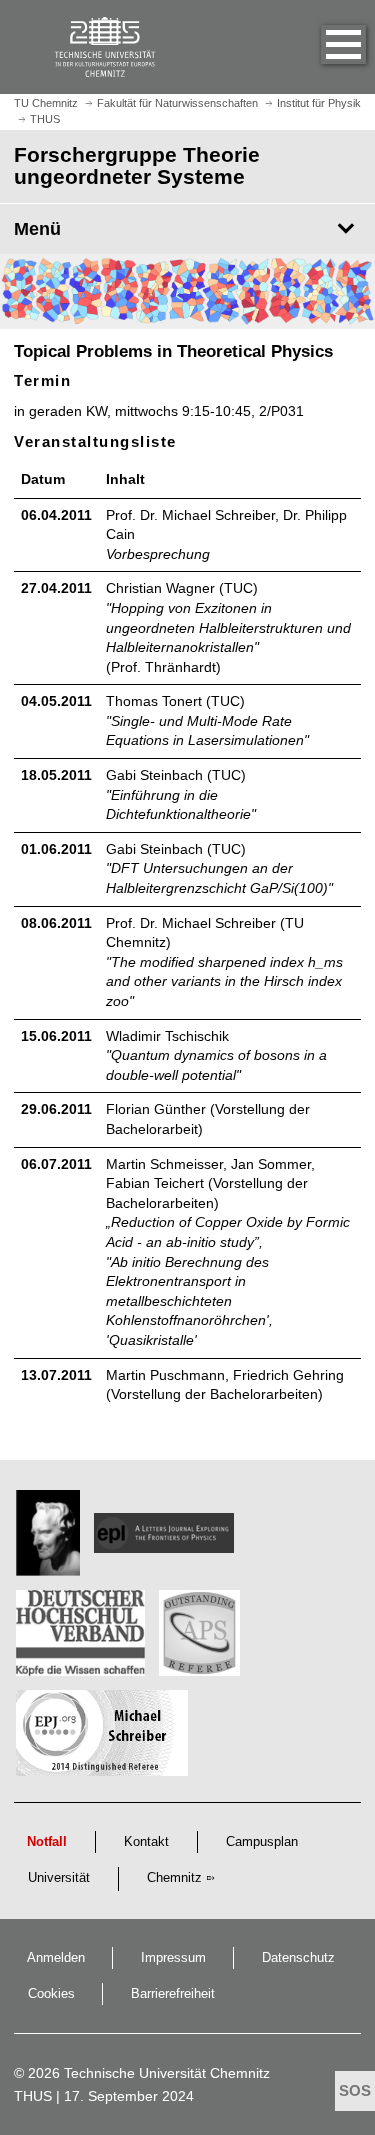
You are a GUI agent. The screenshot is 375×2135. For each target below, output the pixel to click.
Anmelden (56, 1958)
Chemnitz (174, 1878)
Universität (59, 1878)
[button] (323, 47)
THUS (33, 2096)
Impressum (173, 1958)
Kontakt (146, 1842)
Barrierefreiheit (173, 1994)
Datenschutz (298, 1958)
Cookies (51, 1994)
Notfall (47, 1842)
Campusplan (262, 1842)
